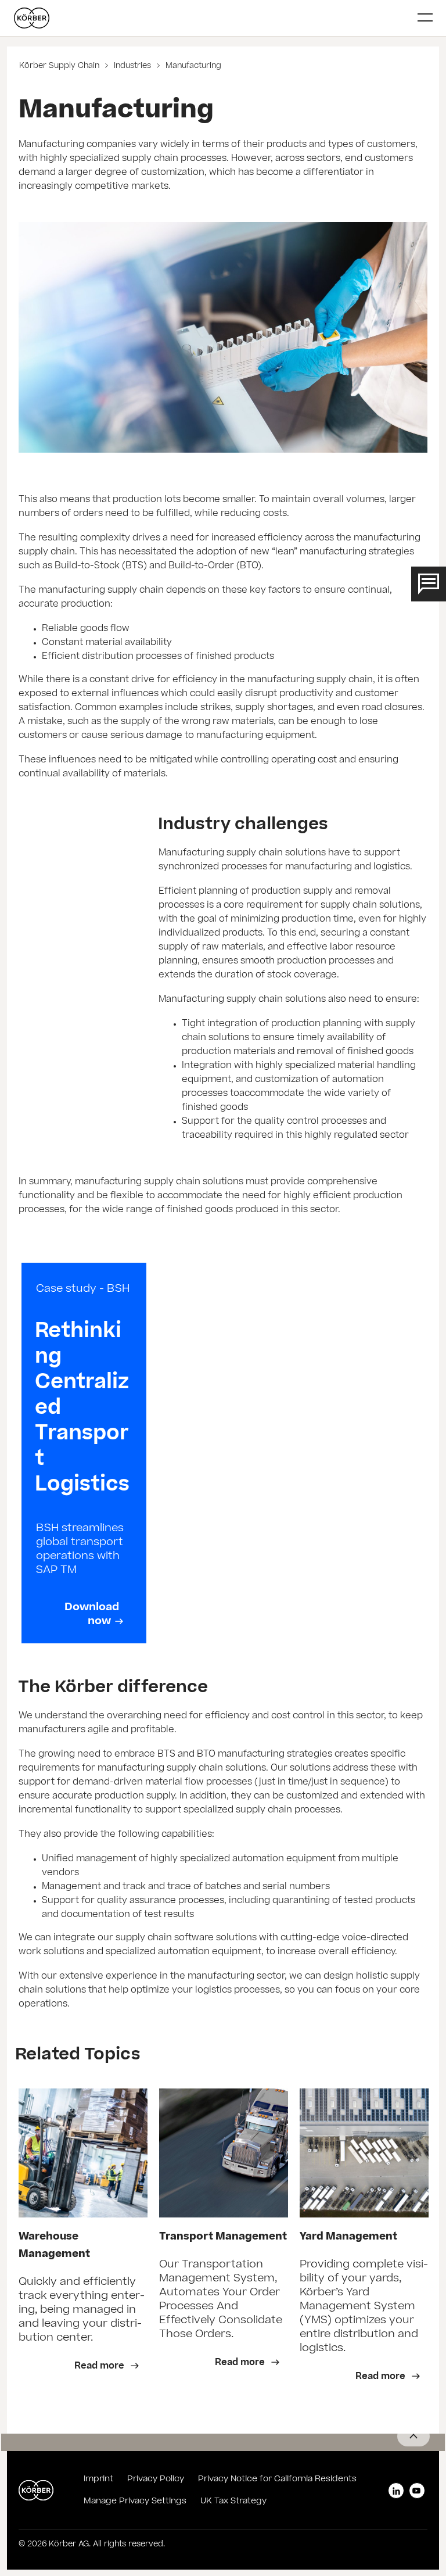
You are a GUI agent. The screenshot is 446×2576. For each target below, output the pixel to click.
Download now (92, 1615)
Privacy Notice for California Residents (277, 2480)
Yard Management (348, 2238)
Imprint (98, 2480)
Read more (100, 2367)
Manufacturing (192, 67)
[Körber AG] (211, 18)
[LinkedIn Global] (396, 2491)
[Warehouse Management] (83, 2153)
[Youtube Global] (417, 2491)
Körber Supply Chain (60, 67)
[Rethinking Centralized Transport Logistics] (84, 1453)
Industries (132, 67)
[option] (83, 2244)
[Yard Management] (364, 2153)
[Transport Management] (224, 2153)
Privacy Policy (156, 2480)
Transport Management (223, 2238)
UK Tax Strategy (233, 2502)
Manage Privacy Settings (135, 2502)
